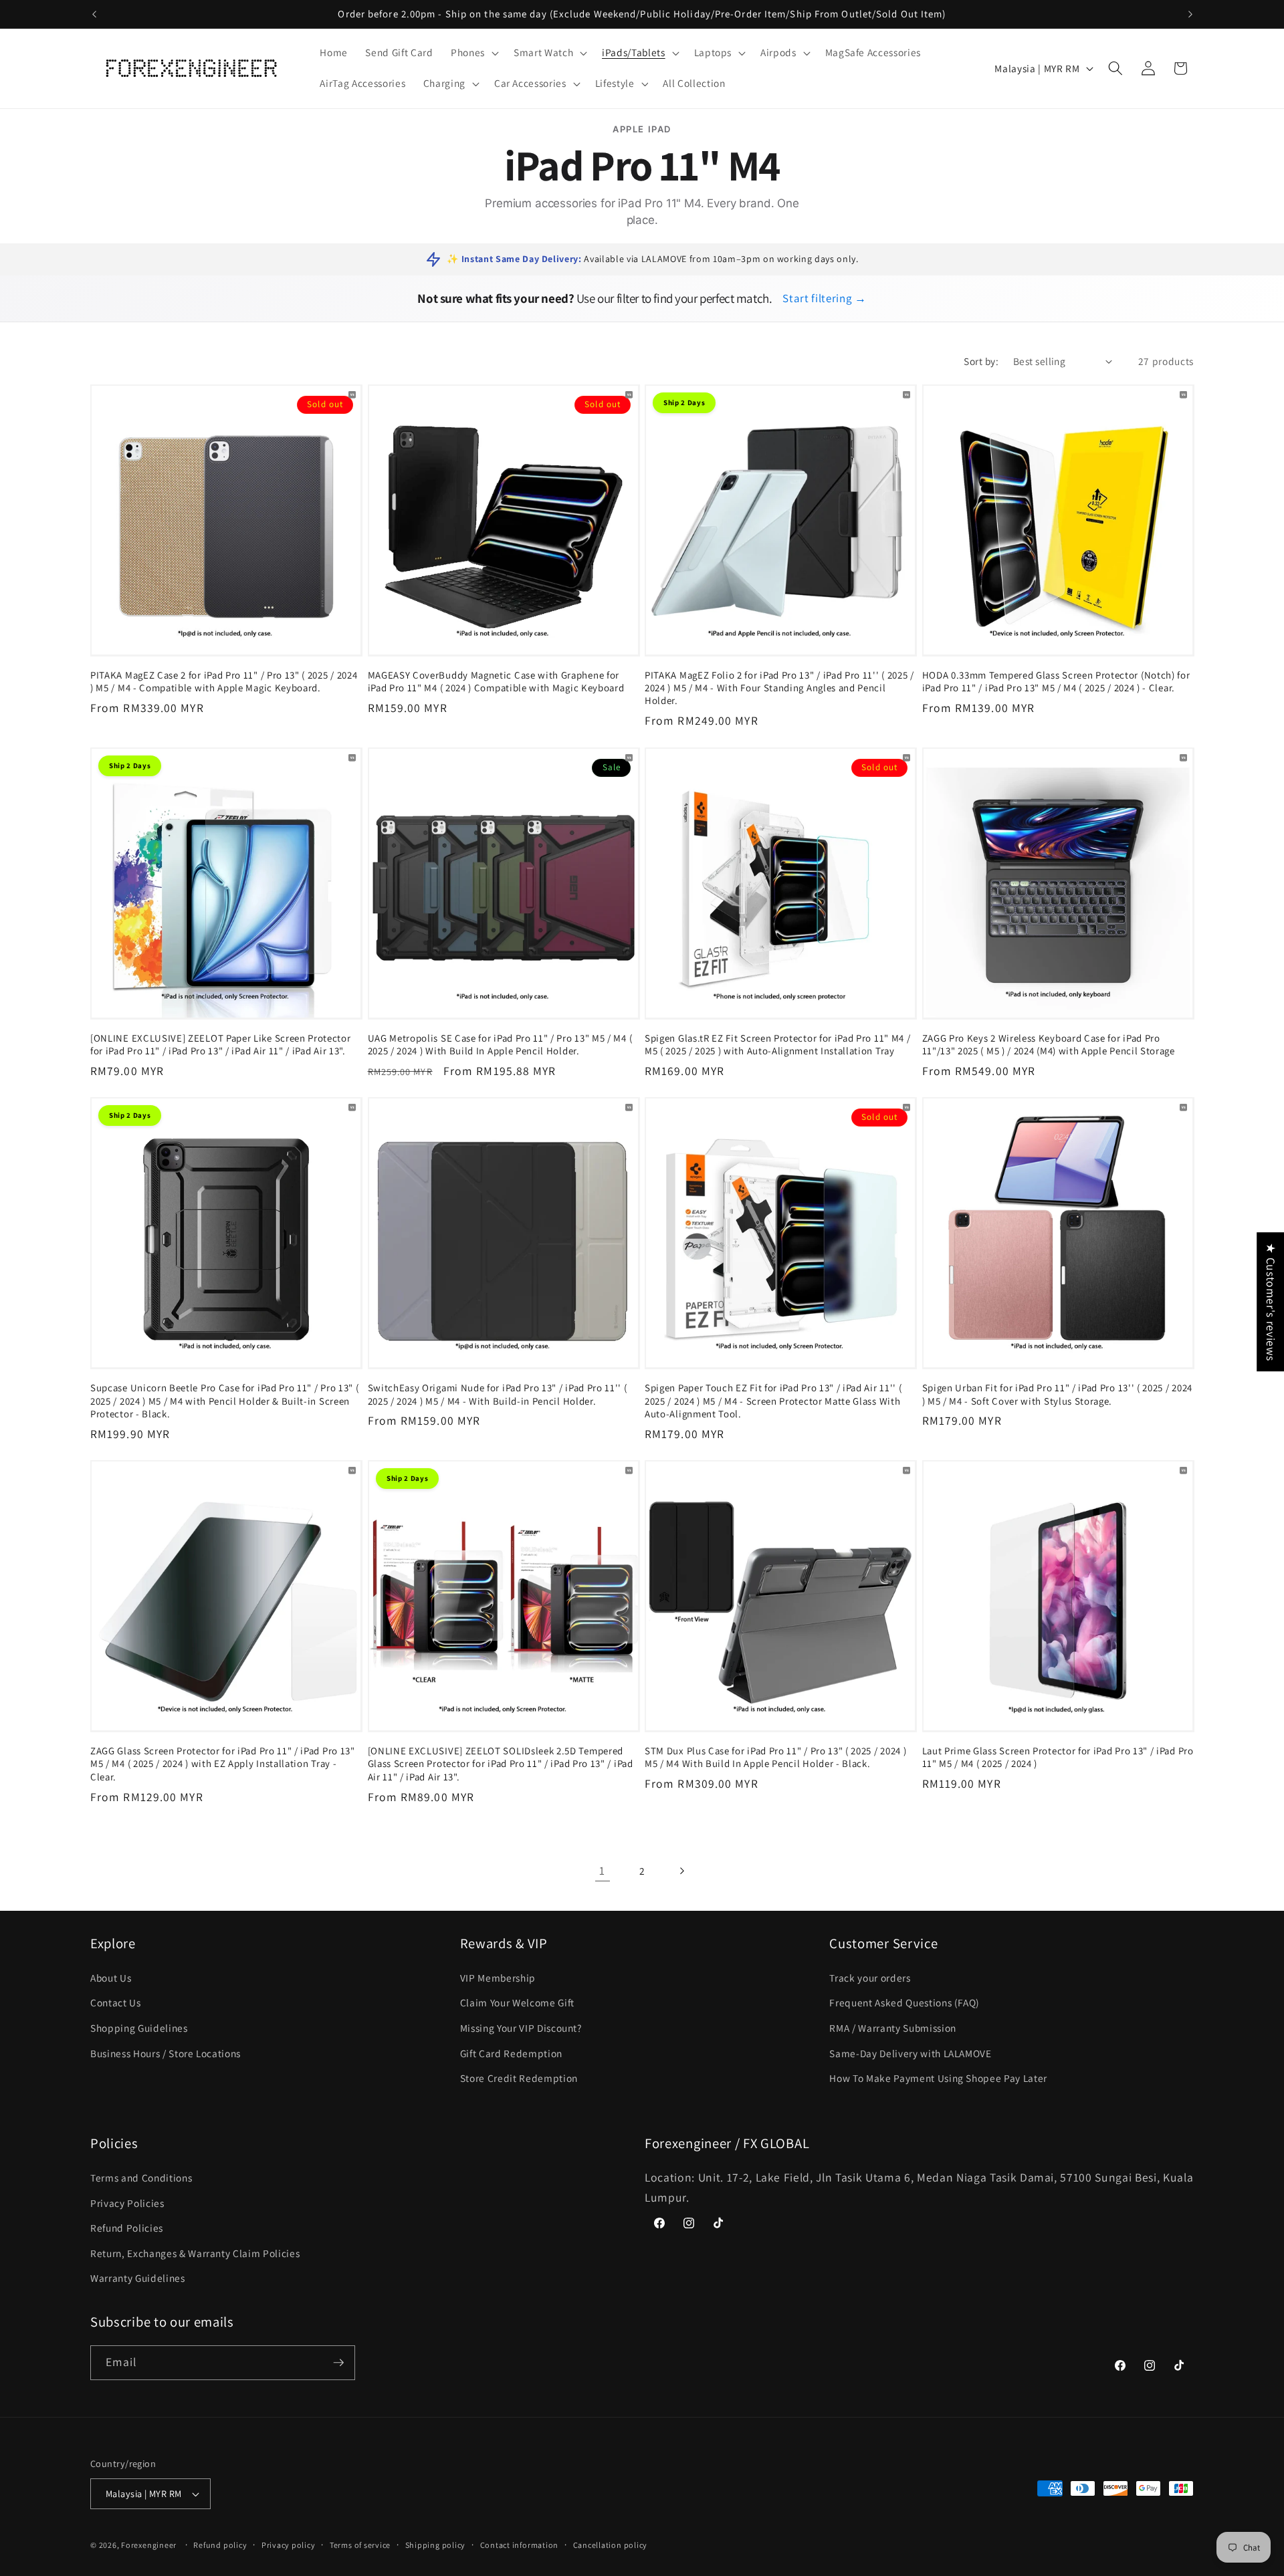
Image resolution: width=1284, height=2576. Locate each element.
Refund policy (220, 2545)
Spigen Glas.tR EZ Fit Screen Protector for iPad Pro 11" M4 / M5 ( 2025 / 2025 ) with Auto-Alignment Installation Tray (777, 1044)
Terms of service (360, 2545)
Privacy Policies (127, 2203)
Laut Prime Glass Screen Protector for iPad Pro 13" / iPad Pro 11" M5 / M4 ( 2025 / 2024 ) (1058, 1757)
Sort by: (981, 361)
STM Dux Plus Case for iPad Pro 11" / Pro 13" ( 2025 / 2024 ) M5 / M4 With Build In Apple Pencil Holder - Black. (775, 1757)
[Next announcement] (1190, 14)
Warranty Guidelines (138, 2278)
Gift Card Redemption (511, 2053)
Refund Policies (127, 2228)
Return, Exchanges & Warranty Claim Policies (195, 2253)
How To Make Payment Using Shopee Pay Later (938, 2078)
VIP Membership (498, 1978)
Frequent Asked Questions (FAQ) (904, 2002)
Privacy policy (289, 2545)
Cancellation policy (611, 2545)
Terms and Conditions (141, 2178)
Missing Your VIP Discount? (521, 2028)
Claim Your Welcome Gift (517, 2002)
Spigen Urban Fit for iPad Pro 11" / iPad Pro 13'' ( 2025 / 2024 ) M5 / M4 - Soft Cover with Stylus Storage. (1057, 1394)
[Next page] (681, 1871)
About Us (111, 1978)
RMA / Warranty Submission (893, 2028)
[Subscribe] (338, 2363)
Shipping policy (436, 2545)
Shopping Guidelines (139, 2028)
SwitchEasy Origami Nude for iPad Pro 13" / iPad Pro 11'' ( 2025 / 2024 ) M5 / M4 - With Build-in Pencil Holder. (498, 1394)
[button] (473, 53)
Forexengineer (149, 2545)
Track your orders (870, 1978)
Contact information (520, 2545)
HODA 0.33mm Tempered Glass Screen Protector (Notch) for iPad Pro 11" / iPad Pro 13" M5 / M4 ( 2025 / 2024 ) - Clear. (1056, 681)
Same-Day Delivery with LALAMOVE (910, 2053)
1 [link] (602, 1870)
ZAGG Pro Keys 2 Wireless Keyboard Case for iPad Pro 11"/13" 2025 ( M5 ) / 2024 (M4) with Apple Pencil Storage (1049, 1044)
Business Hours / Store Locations (166, 2053)
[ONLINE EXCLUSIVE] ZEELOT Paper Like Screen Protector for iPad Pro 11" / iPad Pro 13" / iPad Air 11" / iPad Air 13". (221, 1044)
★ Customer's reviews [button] (1271, 1302)
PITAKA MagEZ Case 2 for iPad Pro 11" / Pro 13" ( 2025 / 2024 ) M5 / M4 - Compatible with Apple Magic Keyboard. (224, 681)
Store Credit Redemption (519, 2078)
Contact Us (116, 2002)
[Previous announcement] (94, 14)
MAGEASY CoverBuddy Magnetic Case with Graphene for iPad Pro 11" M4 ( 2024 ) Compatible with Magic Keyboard (496, 681)
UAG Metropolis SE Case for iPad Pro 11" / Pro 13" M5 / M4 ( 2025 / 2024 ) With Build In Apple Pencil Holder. (500, 1044)
